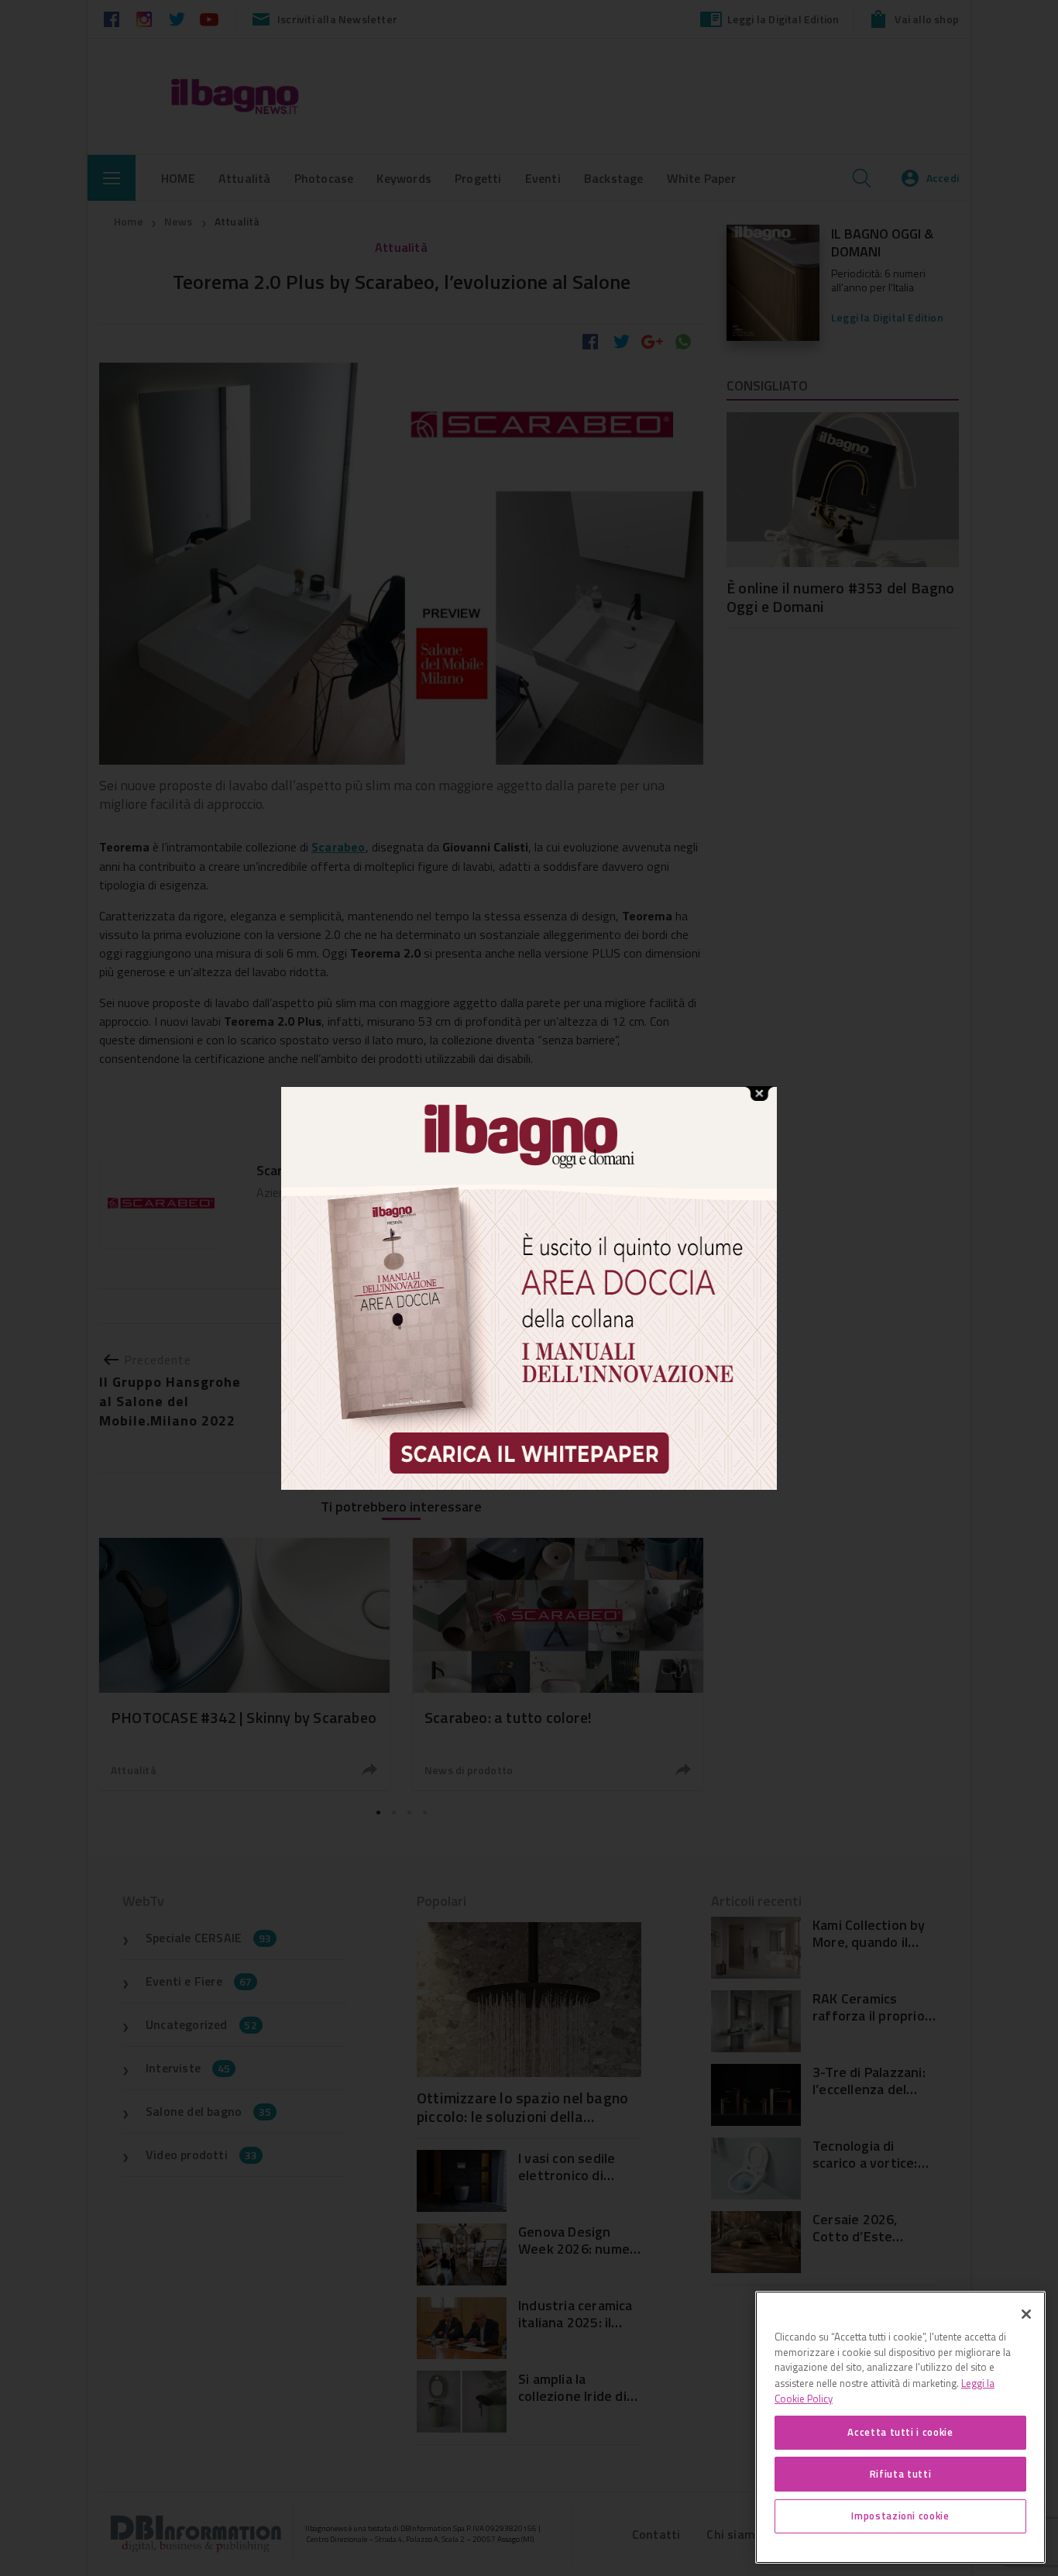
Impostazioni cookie (900, 2516)
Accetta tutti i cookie (900, 2432)
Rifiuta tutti (901, 2474)
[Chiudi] (1026, 2314)
